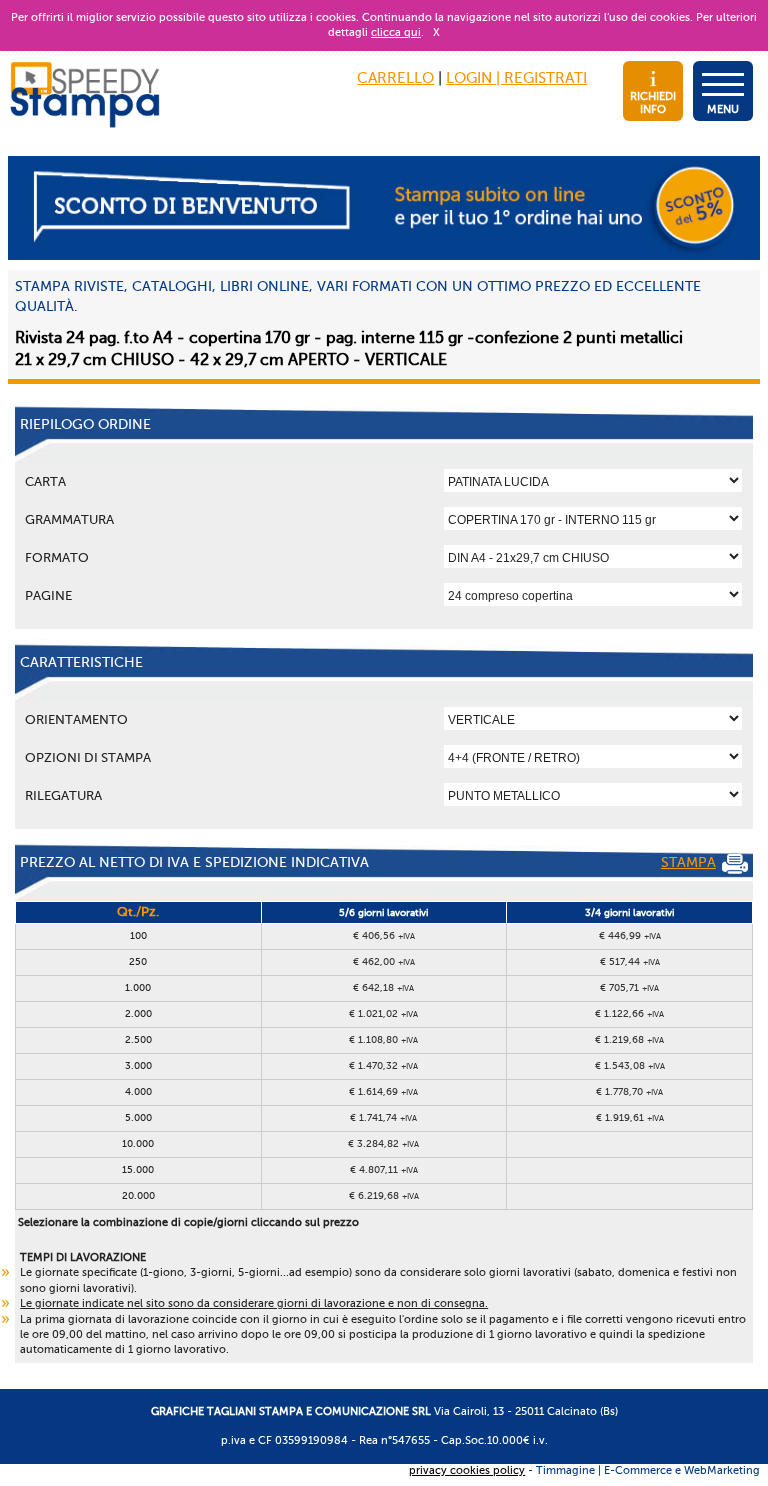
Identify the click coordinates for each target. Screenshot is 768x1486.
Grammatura (69, 519)
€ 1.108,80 (383, 1039)
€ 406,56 (384, 935)
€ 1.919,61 (630, 1117)
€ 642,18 (383, 987)
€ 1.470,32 (383, 1065)
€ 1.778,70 (629, 1091)
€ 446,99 (630, 935)
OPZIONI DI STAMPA (88, 757)
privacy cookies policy (467, 1470)
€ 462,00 (384, 961)
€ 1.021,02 (383, 1013)
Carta (45, 481)
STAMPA (688, 862)
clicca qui (396, 32)
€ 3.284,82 (383, 1143)
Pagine (48, 595)
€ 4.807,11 (384, 1169)
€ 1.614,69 (383, 1091)
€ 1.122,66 (629, 1013)
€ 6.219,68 (384, 1195)
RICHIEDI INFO (653, 103)
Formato (57, 557)
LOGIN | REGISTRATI (516, 78)
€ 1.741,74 (383, 1117)
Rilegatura (63, 795)
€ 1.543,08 (630, 1065)
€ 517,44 (630, 961)
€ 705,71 (629, 987)
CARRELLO (395, 78)
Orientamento (76, 719)
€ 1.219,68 (629, 1039)
